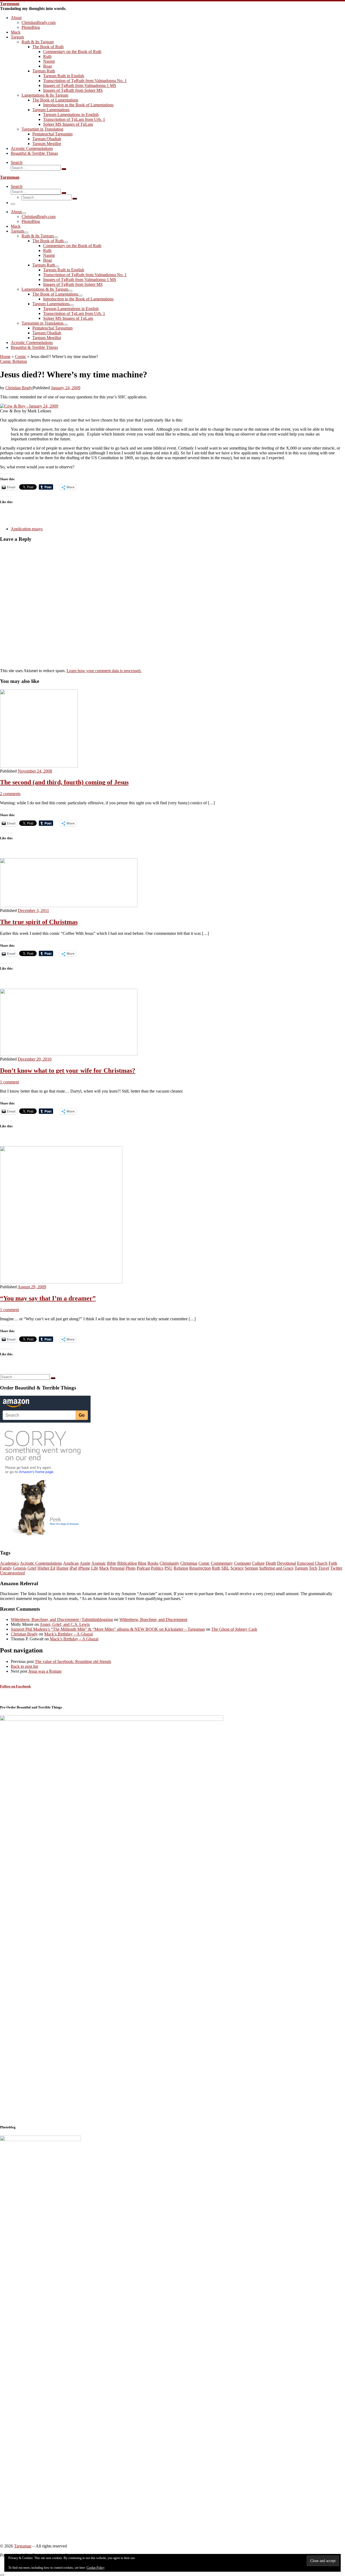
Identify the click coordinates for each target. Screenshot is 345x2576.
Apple (85, 1563)
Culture (258, 1563)
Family (6, 1568)
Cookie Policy (96, 2568)
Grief (32, 1568)
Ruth (216, 1568)
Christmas (189, 1563)
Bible (112, 1563)
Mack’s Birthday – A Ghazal (68, 1634)
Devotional (287, 1563)
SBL (225, 1568)
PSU (168, 1568)
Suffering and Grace (276, 1568)
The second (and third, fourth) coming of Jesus (64, 782)
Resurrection (200, 1568)
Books (153, 1563)
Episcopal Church (312, 1563)
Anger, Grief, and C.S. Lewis (65, 1624)
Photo (131, 1568)
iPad (73, 1568)
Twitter (336, 1568)
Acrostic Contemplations (41, 1563)
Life (95, 1568)
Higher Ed (46, 1568)
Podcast (143, 1568)
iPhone (84, 1568)
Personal (117, 1568)
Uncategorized (12, 1573)
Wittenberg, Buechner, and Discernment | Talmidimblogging (62, 1619)
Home (5, 357)
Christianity (169, 1563)
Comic (20, 357)
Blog (142, 1563)
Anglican (71, 1563)
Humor (62, 1568)
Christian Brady (19, 388)
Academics (9, 1563)
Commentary (222, 1563)
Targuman (23, 2546)
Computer (242, 1563)
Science (237, 1568)
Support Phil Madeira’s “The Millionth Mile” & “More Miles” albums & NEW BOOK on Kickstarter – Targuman (108, 1629)
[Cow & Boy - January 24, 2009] (29, 406)
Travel (324, 1568)
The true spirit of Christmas (39, 922)
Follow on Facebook (15, 1686)
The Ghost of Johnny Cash (234, 1629)
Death (271, 1563)
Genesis (20, 1568)
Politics (157, 1568)
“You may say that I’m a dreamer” (48, 1298)
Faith (333, 1563)
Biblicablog (127, 1563)
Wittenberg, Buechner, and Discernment (153, 1619)
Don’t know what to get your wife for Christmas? (68, 1071)
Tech (313, 1568)
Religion (181, 1568)
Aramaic (99, 1563)
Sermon (251, 1568)
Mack (104, 1568)
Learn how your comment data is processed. (104, 671)
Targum (301, 1568)
